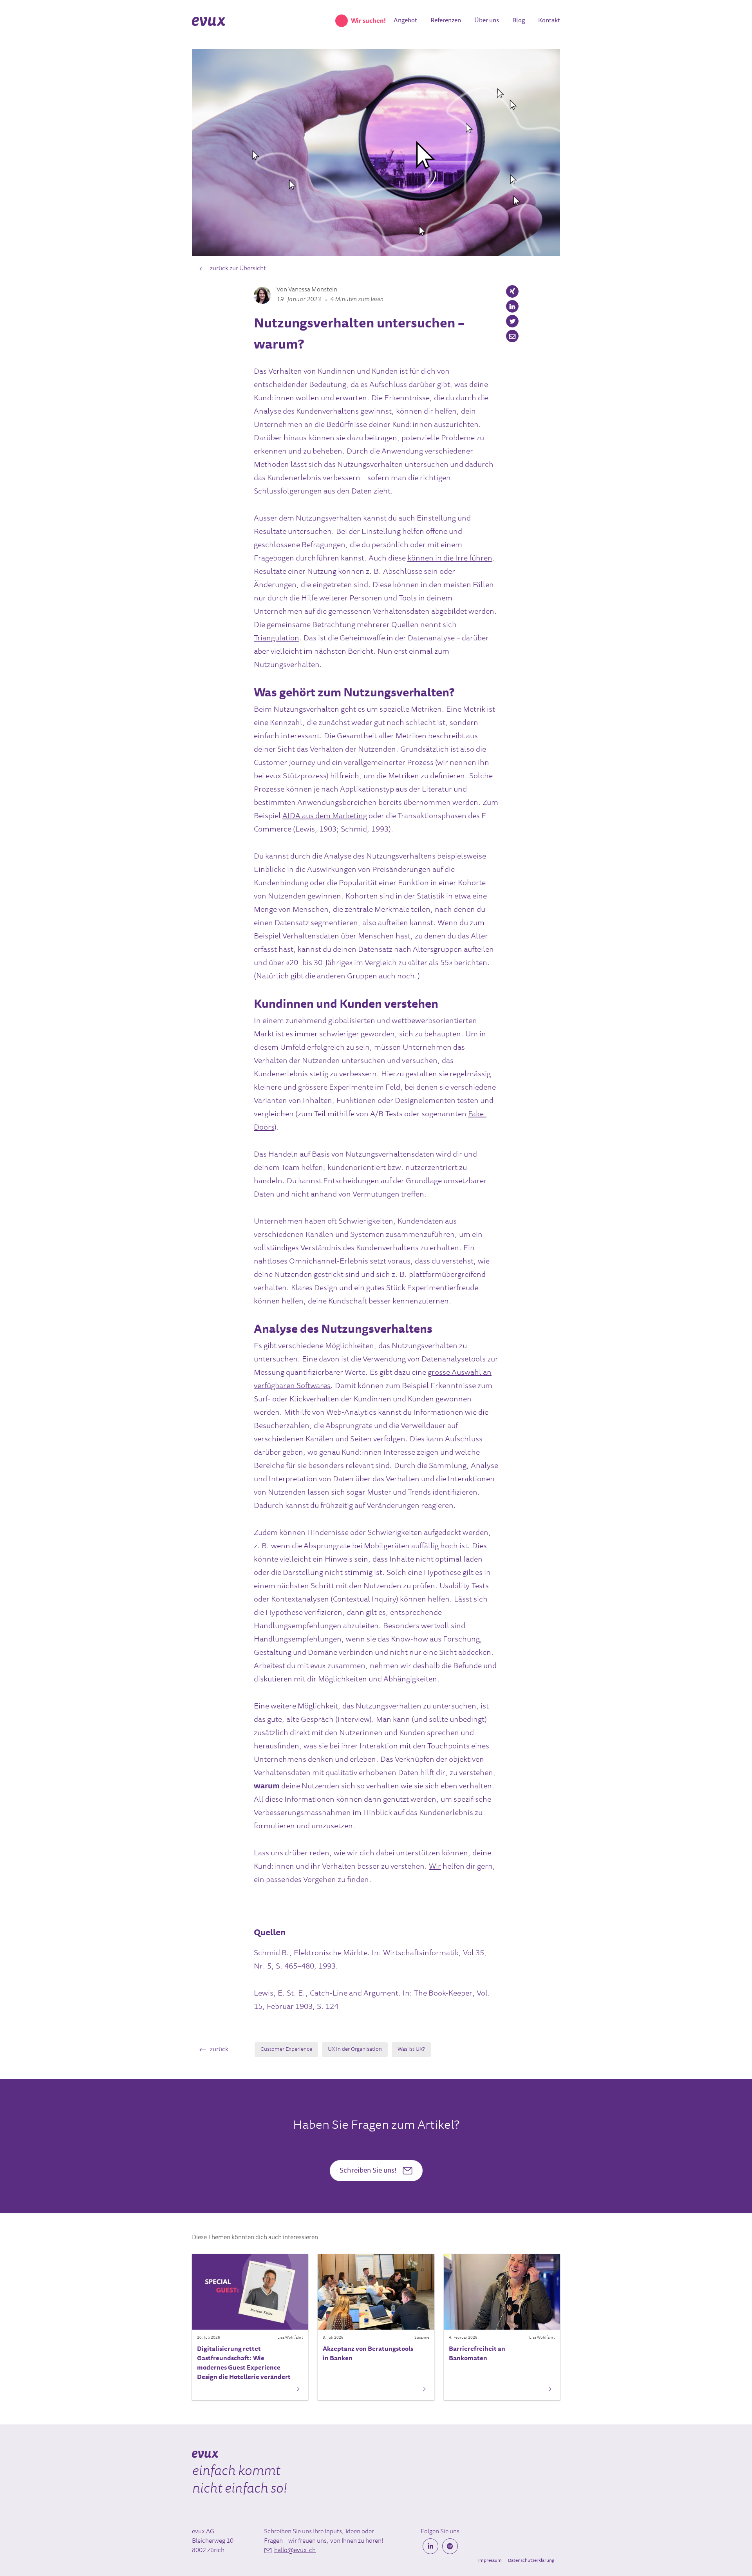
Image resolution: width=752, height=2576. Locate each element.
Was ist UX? (411, 2050)
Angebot (405, 21)
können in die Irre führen (450, 559)
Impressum (490, 2561)
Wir (435, 1867)
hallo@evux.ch (295, 2551)
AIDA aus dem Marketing (325, 816)
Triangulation (277, 638)
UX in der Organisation (355, 2050)
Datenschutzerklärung (531, 2561)
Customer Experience (286, 2050)
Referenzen (446, 21)
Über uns (487, 21)
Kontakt (549, 21)
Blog (519, 21)
